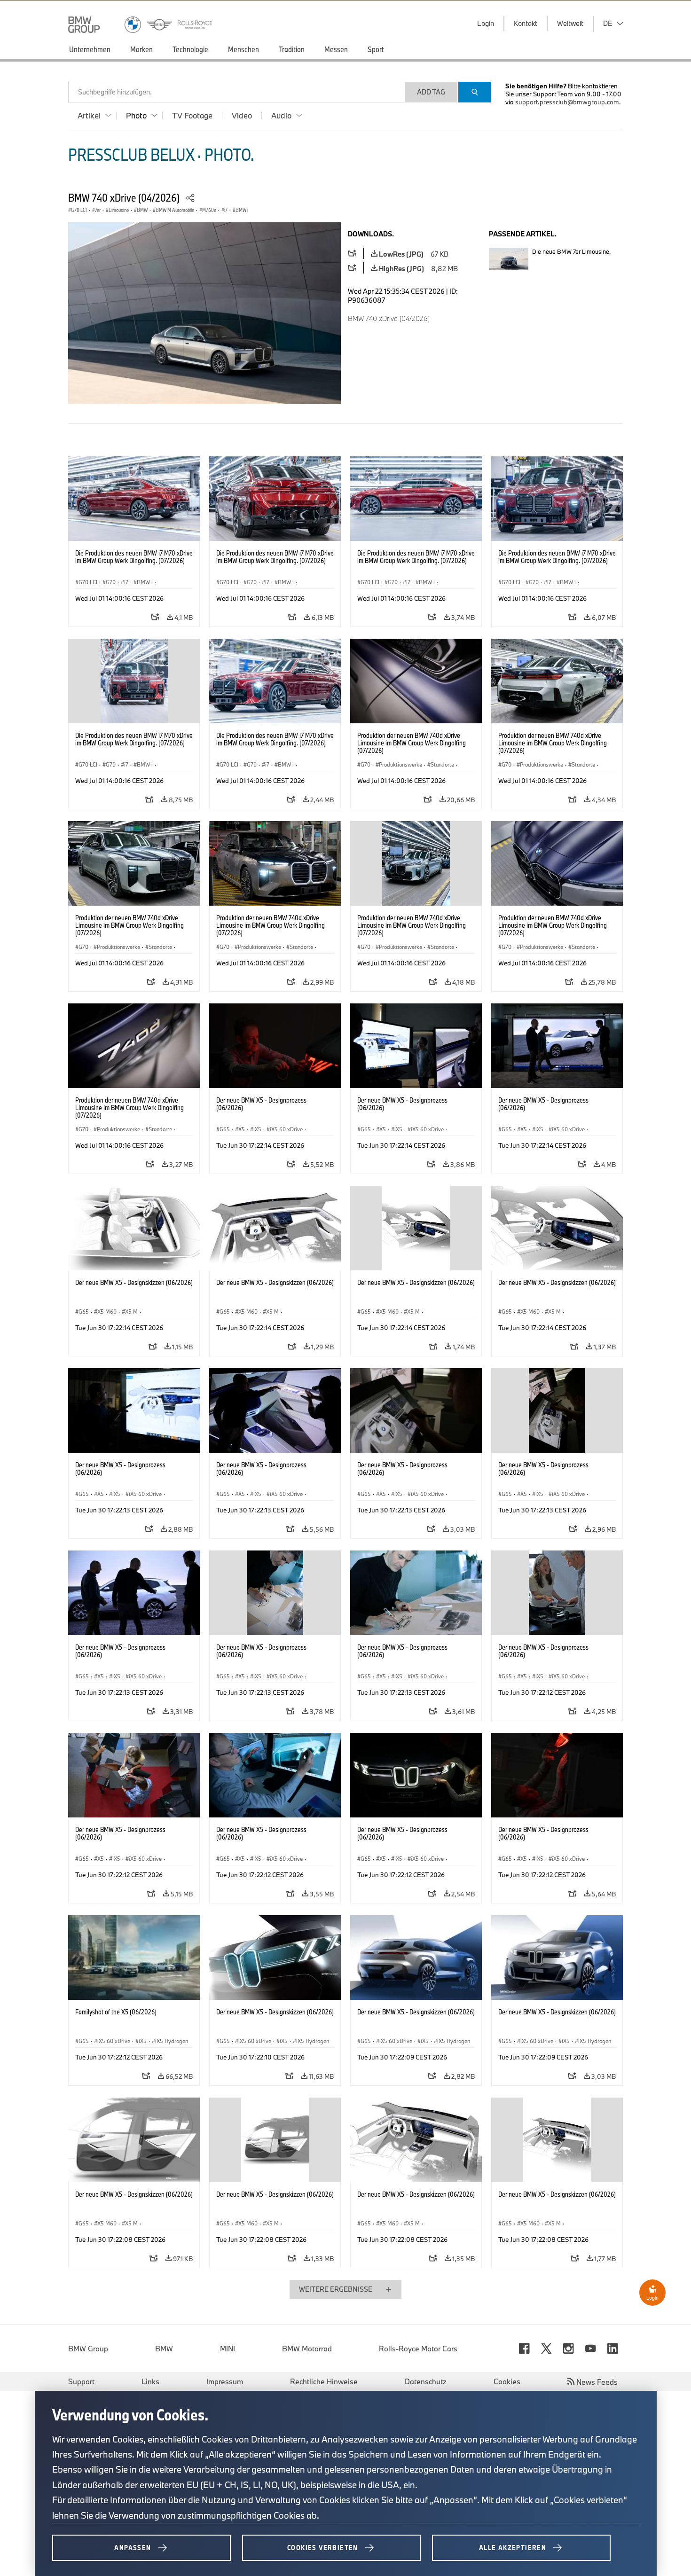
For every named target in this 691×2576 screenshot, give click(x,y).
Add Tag (431, 92)
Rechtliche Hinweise (324, 2381)
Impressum (225, 2381)
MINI (228, 2349)
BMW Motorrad (307, 2349)
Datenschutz (426, 2381)
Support (81, 2381)
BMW (164, 2349)
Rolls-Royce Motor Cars (418, 2349)
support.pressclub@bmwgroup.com (567, 102)
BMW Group (88, 2349)
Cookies (507, 2381)
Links (150, 2381)
